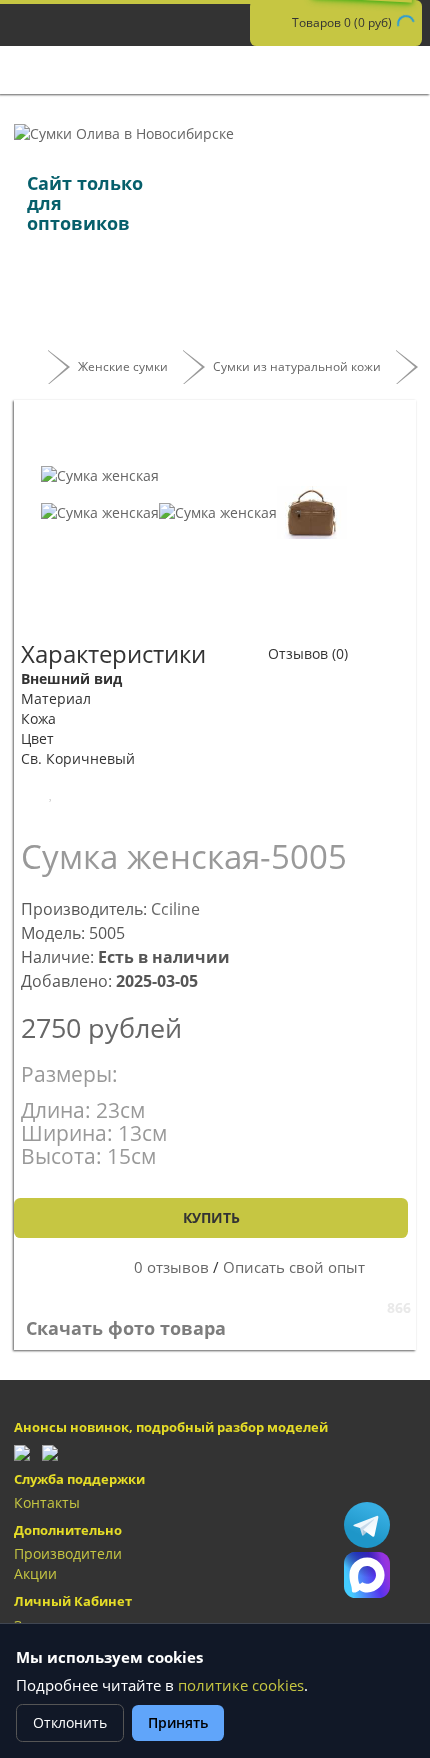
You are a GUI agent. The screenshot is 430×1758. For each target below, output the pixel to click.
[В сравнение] (119, 793)
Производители (68, 1553)
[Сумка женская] (100, 474)
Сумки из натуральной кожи (297, 366)
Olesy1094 (367, 1525)
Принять (178, 1722)
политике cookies (241, 1685)
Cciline (175, 909)
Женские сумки (123, 366)
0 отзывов (171, 1267)
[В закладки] (51, 793)
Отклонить (70, 1722)
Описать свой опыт (294, 1267)
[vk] (50, 1451)
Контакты (47, 1502)
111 (367, 1575)
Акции (35, 1573)
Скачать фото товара (128, 1328)
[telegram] (22, 1451)
